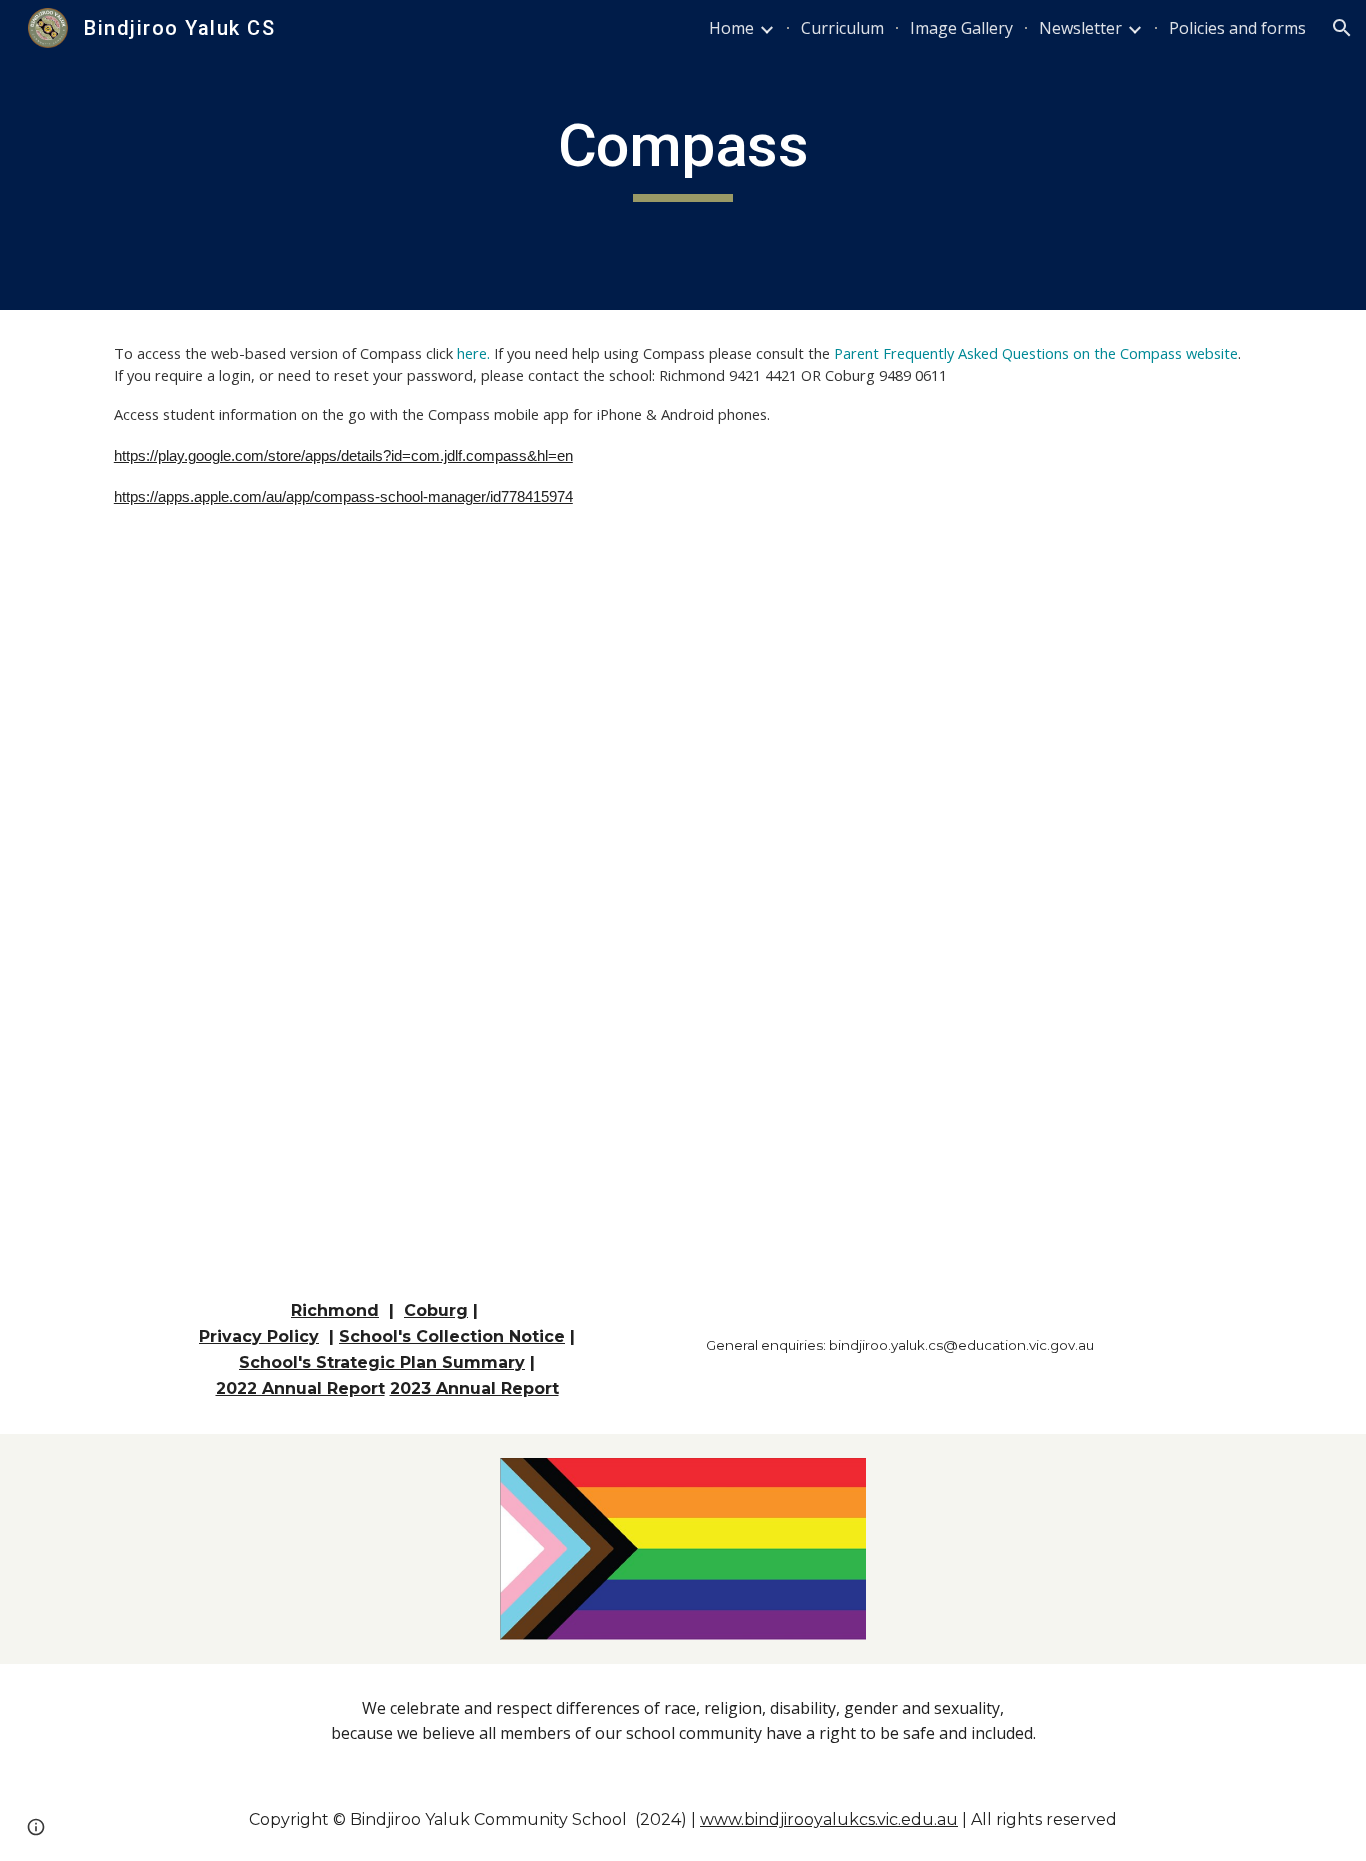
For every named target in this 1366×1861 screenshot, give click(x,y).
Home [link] (731, 28)
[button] (1342, 28)
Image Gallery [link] (961, 28)
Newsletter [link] (1080, 28)
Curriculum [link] (842, 28)
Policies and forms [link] (1237, 28)
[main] (683, 155)
